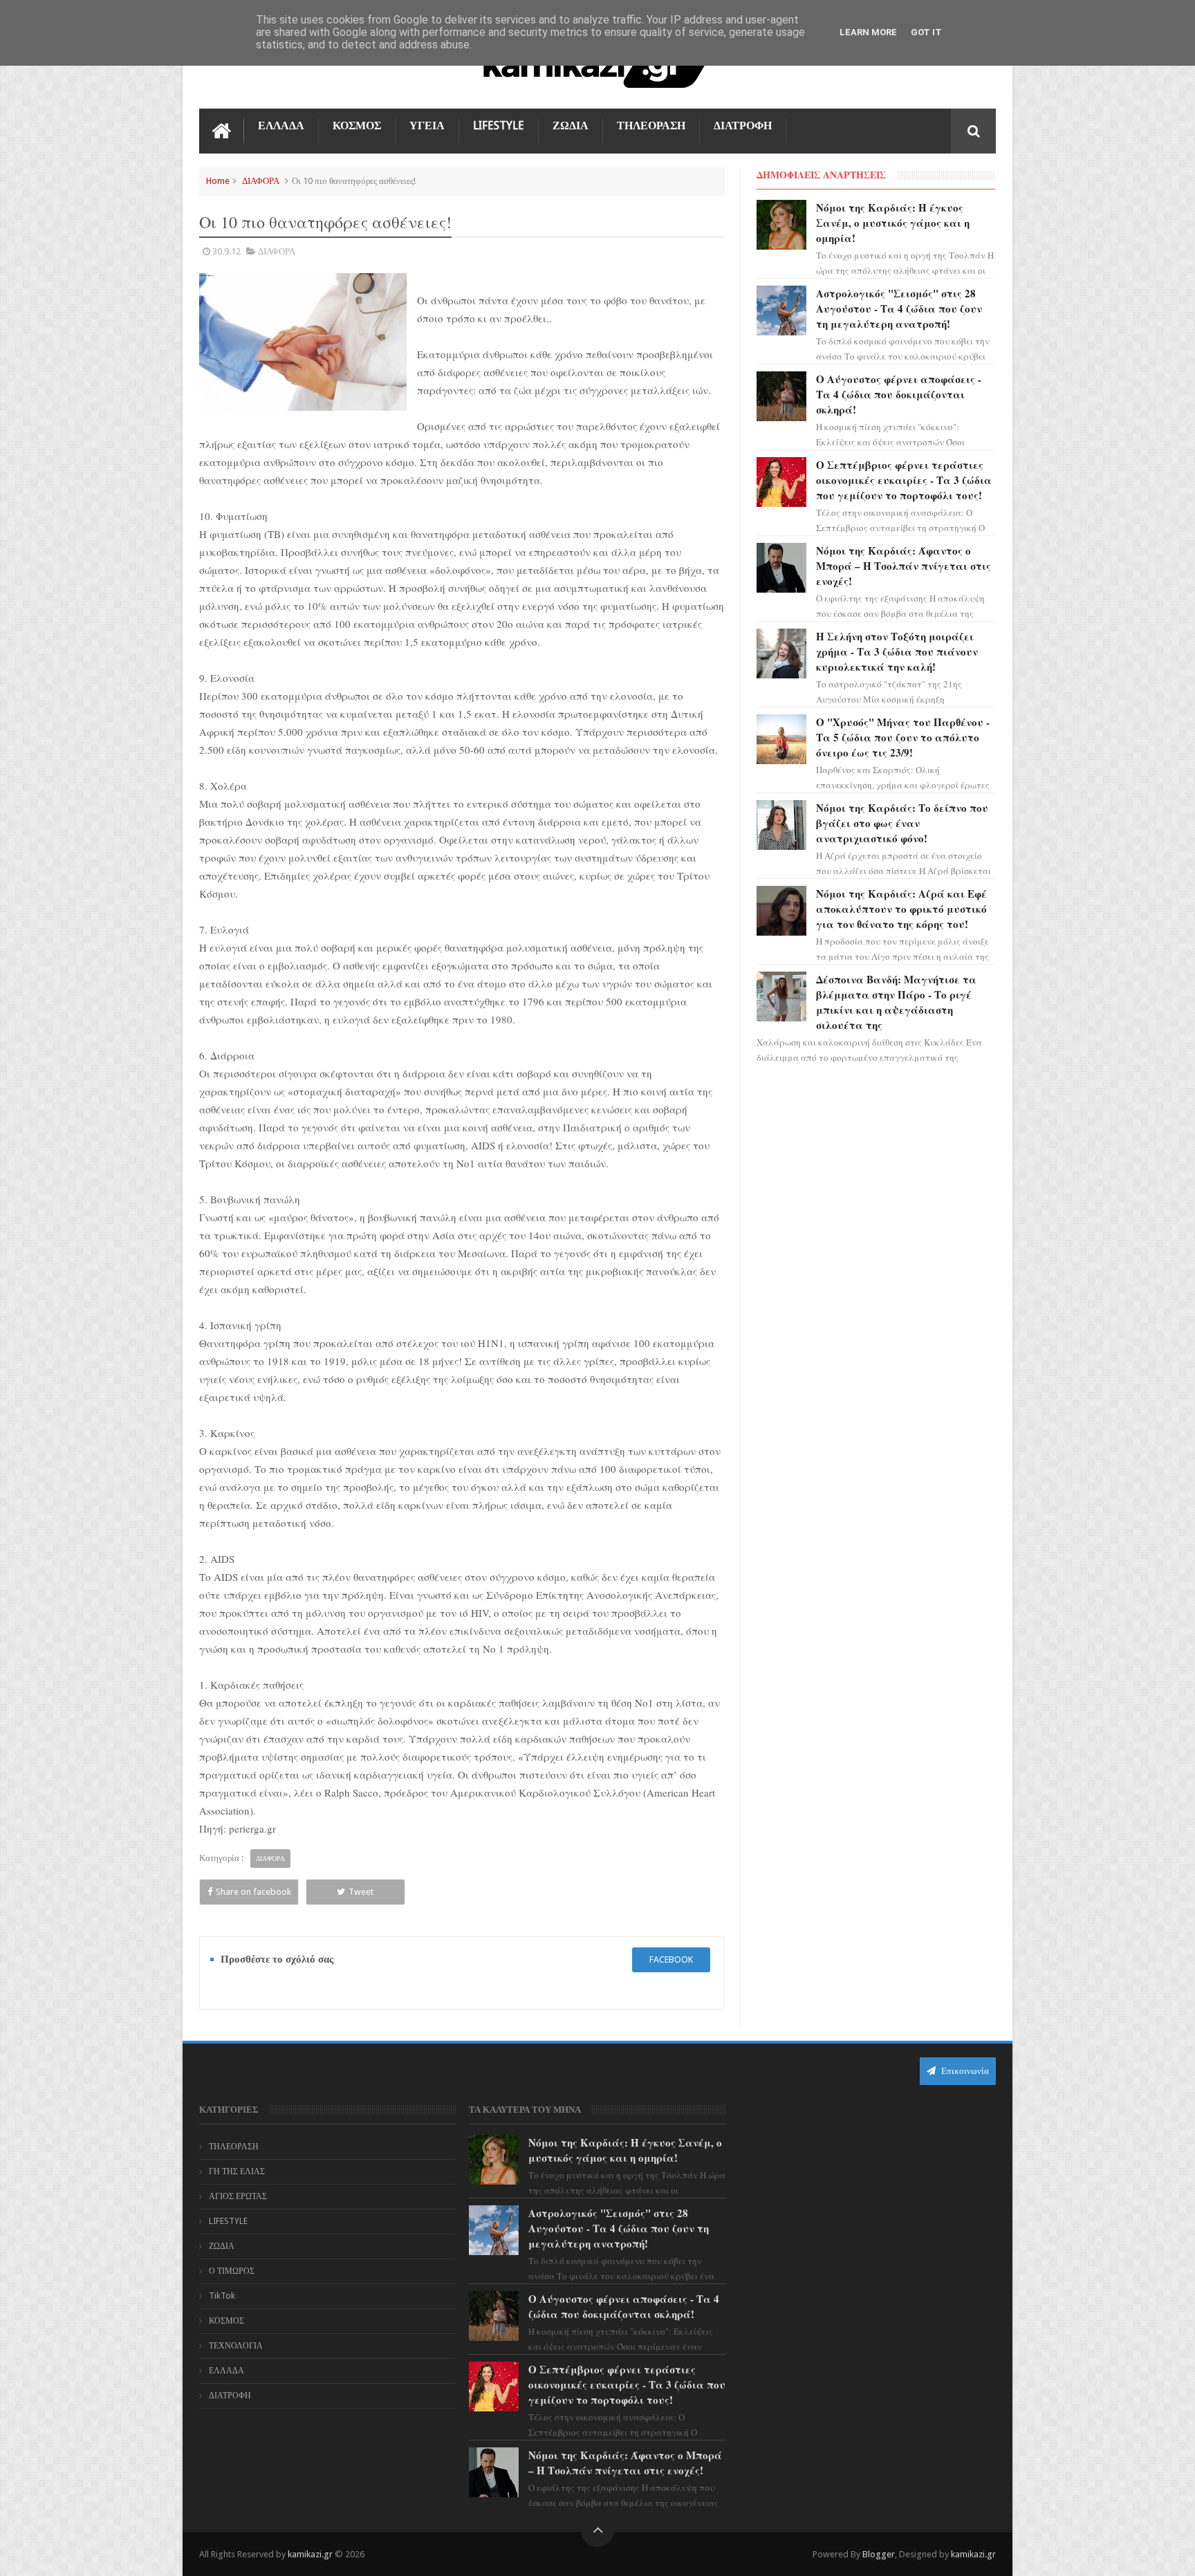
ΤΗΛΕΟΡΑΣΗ (651, 126)
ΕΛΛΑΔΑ (281, 126)
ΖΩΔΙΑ (571, 126)
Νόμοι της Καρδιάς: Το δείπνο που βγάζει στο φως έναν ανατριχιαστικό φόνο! (902, 823)
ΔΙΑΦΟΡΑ (261, 181)
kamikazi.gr (310, 2554)
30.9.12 (226, 251)
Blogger (879, 2554)
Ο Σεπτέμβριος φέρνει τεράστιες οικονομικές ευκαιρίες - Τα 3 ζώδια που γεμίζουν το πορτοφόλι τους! (904, 480)
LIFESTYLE (499, 126)
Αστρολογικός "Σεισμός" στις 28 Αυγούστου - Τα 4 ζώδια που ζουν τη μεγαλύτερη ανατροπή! (899, 308)
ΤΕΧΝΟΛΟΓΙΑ (236, 2346)
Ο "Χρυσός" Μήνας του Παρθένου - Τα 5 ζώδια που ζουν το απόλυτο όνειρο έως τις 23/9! (903, 737)
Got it (926, 32)
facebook (671, 1959)
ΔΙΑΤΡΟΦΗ (743, 126)
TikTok (222, 2296)
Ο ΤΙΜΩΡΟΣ (232, 2271)
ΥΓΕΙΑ (427, 126)
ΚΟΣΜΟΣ (357, 126)
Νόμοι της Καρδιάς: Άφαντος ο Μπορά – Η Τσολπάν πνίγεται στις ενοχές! (904, 566)
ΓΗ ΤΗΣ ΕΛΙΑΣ (237, 2171)
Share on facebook (253, 1892)
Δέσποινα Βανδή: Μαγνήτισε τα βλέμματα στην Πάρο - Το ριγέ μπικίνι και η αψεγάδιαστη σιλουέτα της (896, 1002)
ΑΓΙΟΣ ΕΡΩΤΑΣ (238, 2196)
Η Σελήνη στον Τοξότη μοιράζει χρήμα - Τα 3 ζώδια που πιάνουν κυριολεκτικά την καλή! (897, 651)
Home (218, 181)
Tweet (361, 1892)
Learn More (868, 32)
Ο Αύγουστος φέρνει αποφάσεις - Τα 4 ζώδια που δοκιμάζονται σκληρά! (899, 394)
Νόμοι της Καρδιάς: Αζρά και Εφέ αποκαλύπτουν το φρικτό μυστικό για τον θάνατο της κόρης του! (901, 909)
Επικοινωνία (964, 2071)
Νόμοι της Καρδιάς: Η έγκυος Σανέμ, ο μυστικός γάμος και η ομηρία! (893, 223)
